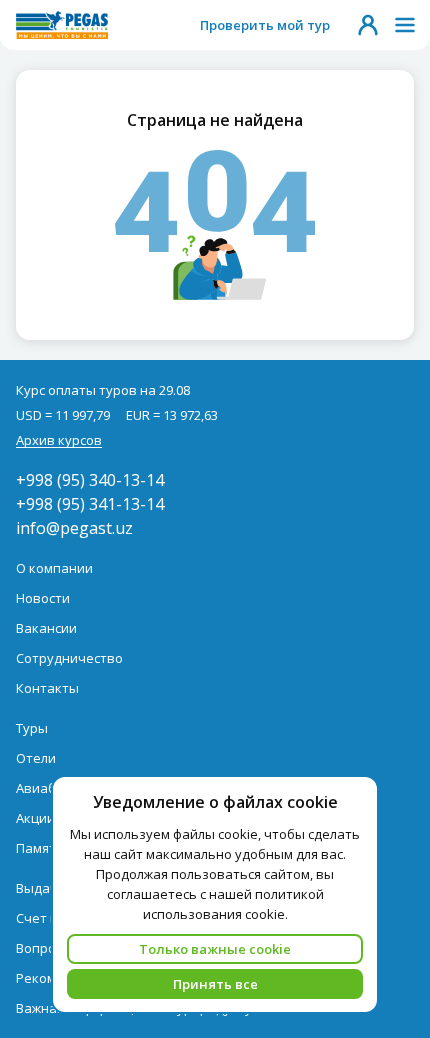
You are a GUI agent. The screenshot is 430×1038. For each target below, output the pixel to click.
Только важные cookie (215, 949)
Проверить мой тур (265, 25)
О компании (54, 568)
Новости (43, 598)
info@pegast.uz (74, 528)
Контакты (47, 688)
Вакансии (46, 628)
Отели (36, 758)
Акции (35, 818)
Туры (32, 728)
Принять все (215, 984)
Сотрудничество (69, 658)
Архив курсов (59, 440)
